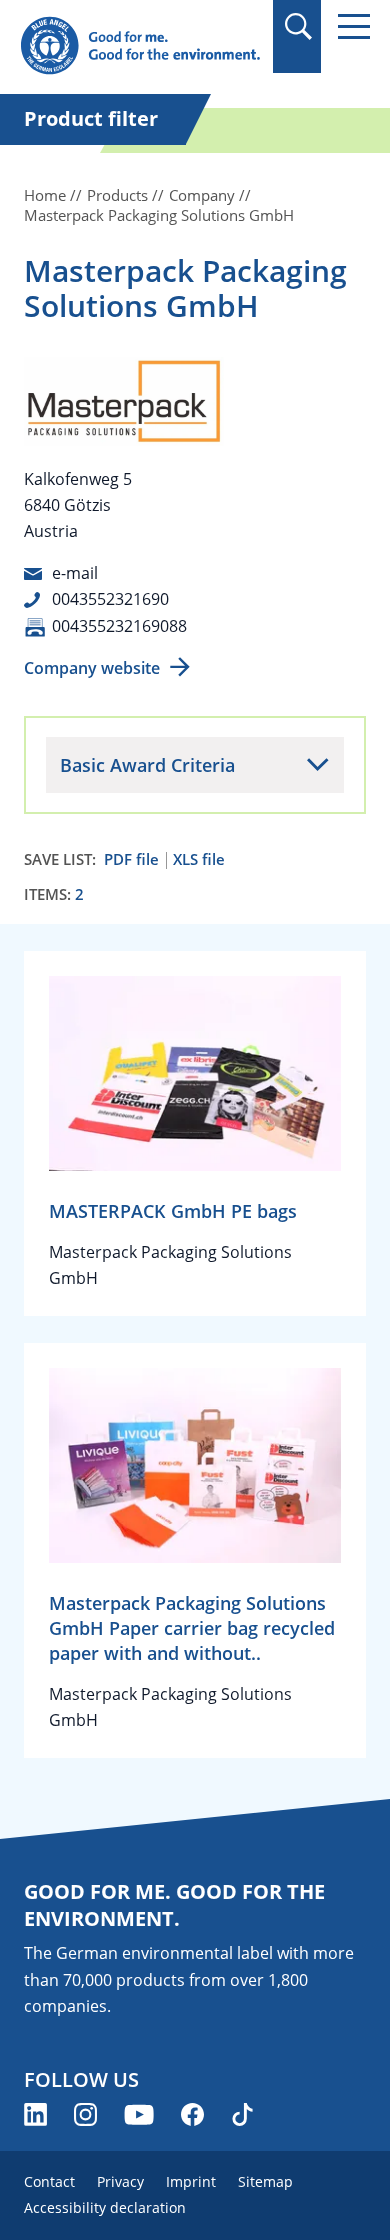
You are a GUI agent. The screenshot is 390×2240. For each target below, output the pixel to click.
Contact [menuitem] (49, 2181)
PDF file (131, 859)
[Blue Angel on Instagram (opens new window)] (85, 2114)
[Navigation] (354, 26)
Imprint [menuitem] (191, 2181)
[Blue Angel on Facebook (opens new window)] (192, 2114)
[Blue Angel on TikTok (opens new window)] (242, 2114)
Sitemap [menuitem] (265, 2181)
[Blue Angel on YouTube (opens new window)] (139, 2114)
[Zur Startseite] (140, 46)
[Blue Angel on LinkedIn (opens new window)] (35, 2114)
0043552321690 (110, 599)
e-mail (75, 573)
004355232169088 (119, 626)
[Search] (297, 26)
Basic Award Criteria (147, 765)
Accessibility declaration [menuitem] (105, 2207)
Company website (92, 668)
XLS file (199, 859)
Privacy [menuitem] (120, 2181)
